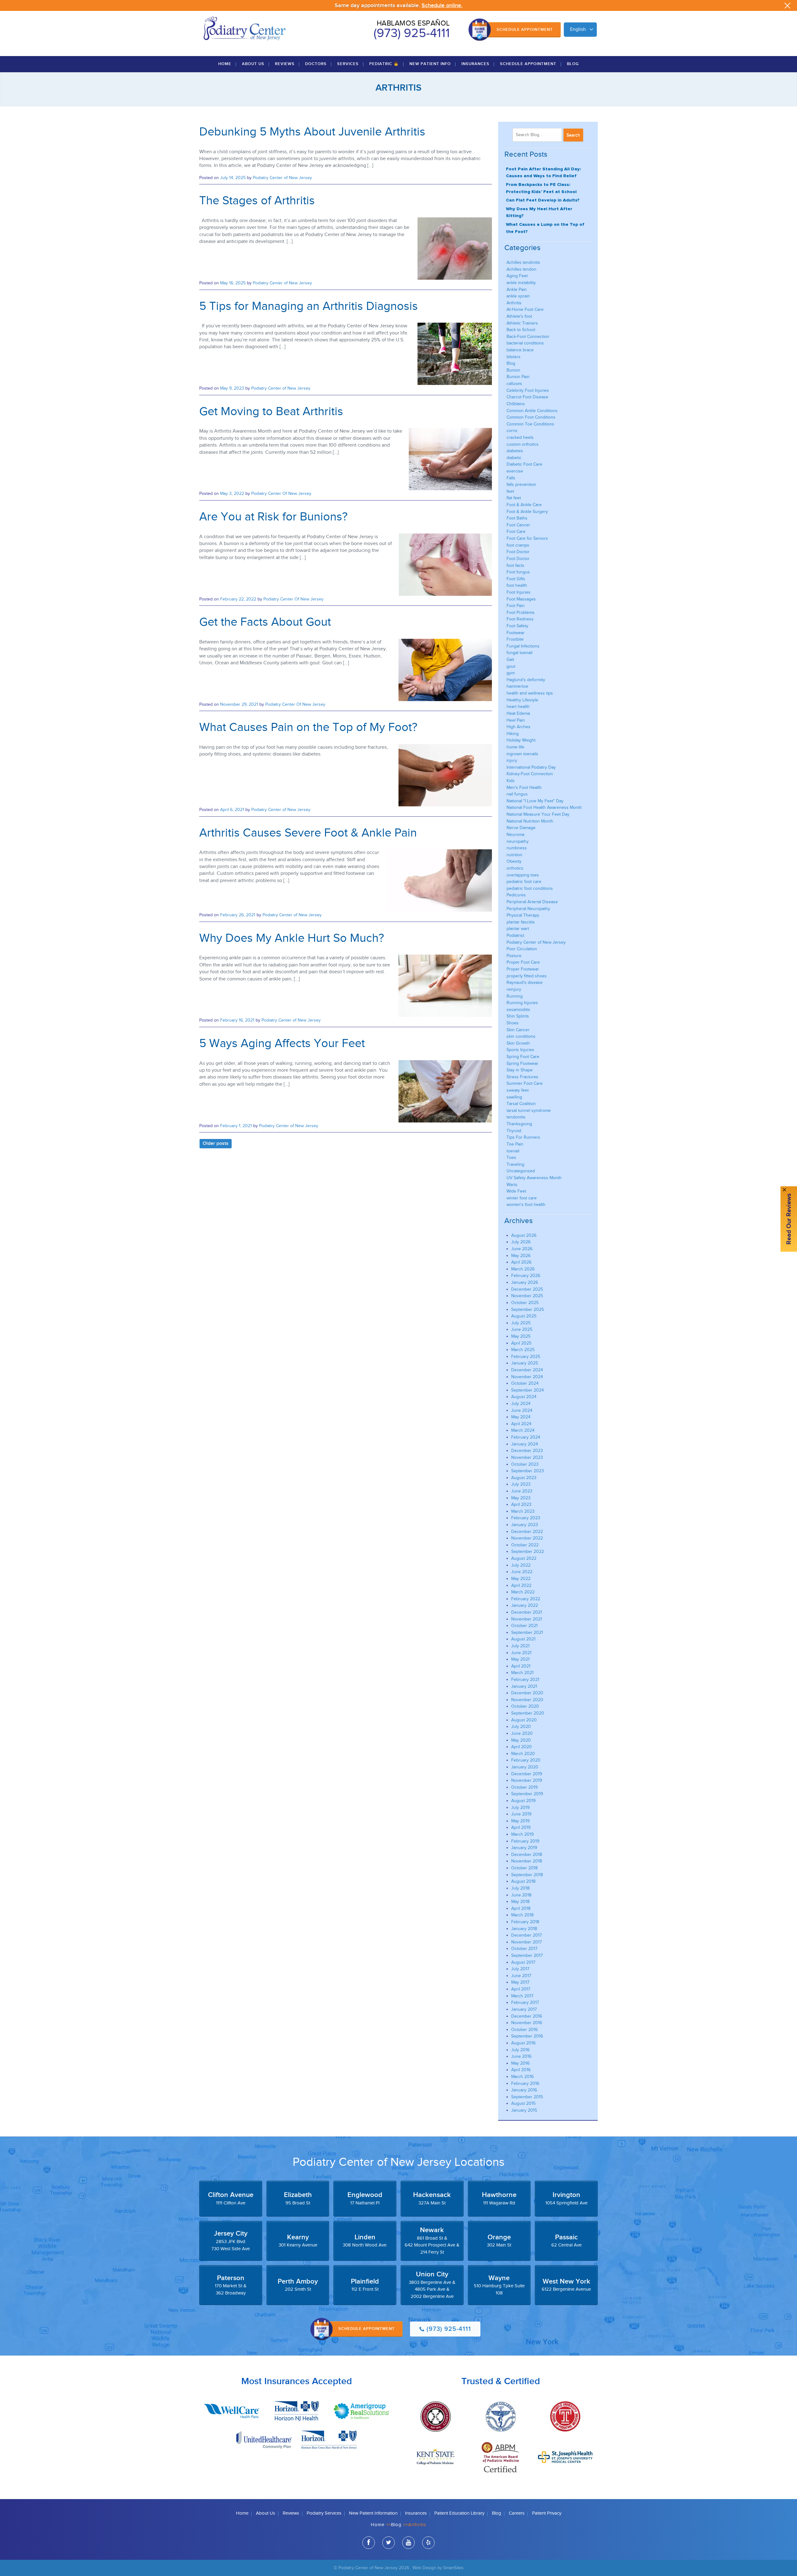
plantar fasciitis (521, 922)
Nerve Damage (521, 828)
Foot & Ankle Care (524, 505)
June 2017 (521, 1976)
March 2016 (522, 2077)
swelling (514, 1097)
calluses (514, 384)
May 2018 (520, 1902)
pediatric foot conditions (530, 888)
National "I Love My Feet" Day (535, 801)
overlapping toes (523, 875)
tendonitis (516, 1117)
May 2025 (521, 1336)
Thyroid (514, 1131)
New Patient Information (373, 2513)
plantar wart (518, 929)
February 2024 (526, 1437)
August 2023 (524, 1478)
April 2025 (521, 1343)
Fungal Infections (523, 646)
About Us (253, 64)
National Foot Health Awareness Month (544, 807)
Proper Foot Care (523, 962)
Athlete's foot (519, 316)
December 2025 (527, 1289)
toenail (513, 1151)
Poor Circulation (522, 949)
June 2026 (522, 1249)
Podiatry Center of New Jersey (282, 178)
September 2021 (527, 1632)
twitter (389, 2543)
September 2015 (527, 2097)
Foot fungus (518, 572)
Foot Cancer (518, 525)
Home (225, 64)
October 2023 (525, 1464)
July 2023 (521, 1484)
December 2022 (527, 1532)
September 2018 (527, 1875)
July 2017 (520, 1969)
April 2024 (521, 1424)
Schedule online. (442, 5)
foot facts (515, 565)
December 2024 (527, 1370)
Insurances (475, 64)
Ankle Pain (517, 289)
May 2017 (520, 1982)
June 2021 (521, 1653)
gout (511, 666)
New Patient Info (430, 64)
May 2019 (520, 1821)
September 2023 (528, 1471)
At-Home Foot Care (525, 309)
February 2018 (525, 1922)
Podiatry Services (324, 2513)
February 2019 (525, 1841)
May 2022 (521, 1579)
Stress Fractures (522, 1077)
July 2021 (520, 1646)
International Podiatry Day (531, 767)
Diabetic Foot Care (524, 464)
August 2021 (523, 1639)
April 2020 (521, 1747)
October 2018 (524, 1868)
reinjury (514, 989)
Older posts (216, 1143)
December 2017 (526, 1935)
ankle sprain (518, 296)
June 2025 (522, 1329)
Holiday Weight (521, 740)
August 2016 (523, 2043)
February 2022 (526, 1599)
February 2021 (525, 1679)
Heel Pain (516, 720)
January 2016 (524, 2090)
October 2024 (525, 1383)
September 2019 (527, 1794)
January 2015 (524, 2110)
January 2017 (524, 2009)
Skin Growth (518, 1043)
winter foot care (522, 1198)
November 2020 (527, 1700)
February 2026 (526, 1276)
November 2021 (527, 1619)
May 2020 (521, 1740)
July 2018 (520, 1888)
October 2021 (524, 1626)
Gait (510, 659)
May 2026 (521, 1256)
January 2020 (525, 1767)
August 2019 (523, 1801)
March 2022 (523, 1592)
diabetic (514, 458)
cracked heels (520, 437)
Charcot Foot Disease (527, 397)
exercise (515, 471)
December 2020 (527, 1693)
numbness (517, 848)
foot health (517, 585)
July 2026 (521, 1242)
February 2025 (526, 1357)
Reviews (285, 64)
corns (512, 431)
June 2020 (522, 1733)
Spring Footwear (522, 1063)
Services (348, 64)
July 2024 (521, 1404)
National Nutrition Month (530, 821)
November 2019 (527, 1780)
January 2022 (525, 1605)
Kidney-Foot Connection (530, 774)
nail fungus (517, 794)
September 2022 (528, 1551)
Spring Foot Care (523, 1057)
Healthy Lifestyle (522, 700)
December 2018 (527, 1855)
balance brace (520, 350)
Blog (573, 64)
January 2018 (524, 1929)
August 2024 (524, 1397)
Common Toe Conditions (530, 424)
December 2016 (527, 2016)
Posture (514, 956)
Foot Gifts (516, 579)
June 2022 (522, 1572)
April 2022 (521, 1585)
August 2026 (524, 1235)
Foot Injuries (519, 592)
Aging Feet (517, 276)
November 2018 (527, 1861)
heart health (518, 707)
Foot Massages (521, 599)
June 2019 (521, 1814)
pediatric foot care (524, 882)
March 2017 (522, 1996)
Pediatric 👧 (384, 64)
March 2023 (523, 1511)
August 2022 (524, 1558)
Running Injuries (522, 1003)
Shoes (513, 1023)
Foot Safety (517, 626)
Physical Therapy (523, 915)
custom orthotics (523, 444)
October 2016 (524, 2030)
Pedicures (516, 895)
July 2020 (521, 1727)
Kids (511, 781)
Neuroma (515, 835)
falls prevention (521, 484)
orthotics (515, 868)
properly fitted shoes (527, 976)
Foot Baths (517, 518)
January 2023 (525, 1525)
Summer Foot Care (525, 1083)
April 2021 (521, 1666)
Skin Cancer (518, 1030)
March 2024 (523, 1430)
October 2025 (525, 1303)
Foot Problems (521, 612)
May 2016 (520, 2063)
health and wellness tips (530, 693)
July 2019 (520, 1807)
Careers (517, 2513)
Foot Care (516, 531)
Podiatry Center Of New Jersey (281, 493)
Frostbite (515, 639)
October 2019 (524, 1787)
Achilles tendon (521, 269)
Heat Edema (518, 713)
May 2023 (521, 1498)
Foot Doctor (518, 552)
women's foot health (526, 1205)
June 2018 (521, 1895)
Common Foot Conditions (531, 417)
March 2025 (523, 1350)
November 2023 (527, 1457)
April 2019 (521, 1827)
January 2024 (525, 1444)
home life (515, 747)
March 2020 (523, 1754)
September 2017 (527, 1955)
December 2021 (527, 1612)
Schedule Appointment (525, 30)
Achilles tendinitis (523, 262)
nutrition (514, 855)
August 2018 (523, 1881)
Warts (512, 1185)
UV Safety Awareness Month (534, 1178)
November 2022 (527, 1538)
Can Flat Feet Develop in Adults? (543, 200)
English (578, 29)
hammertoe (517, 686)
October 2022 (525, 1545)
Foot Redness (520, 619)
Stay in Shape (520, 1070)
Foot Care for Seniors (527, 538)
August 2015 (523, 2103)
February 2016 (525, 2083)
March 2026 (523, 1269)
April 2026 (521, 1262)
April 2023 (521, 1504)
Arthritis (514, 303)
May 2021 (520, 1659)
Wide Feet (516, 1191)
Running (515, 996)
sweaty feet (518, 1090)
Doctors (316, 64)
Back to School (521, 330)
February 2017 (525, 2002)
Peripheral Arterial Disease (532, 902)
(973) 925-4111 (412, 33)
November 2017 (526, 1942)
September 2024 (528, 1390)
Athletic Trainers (522, 323)
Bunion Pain (518, 377)
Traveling (515, 1164)
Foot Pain (516, 606)
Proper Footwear (523, 969)
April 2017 (521, 1989)
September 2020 (528, 1713)
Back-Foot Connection (528, 337)
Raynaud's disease (525, 982)
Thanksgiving (519, 1124)
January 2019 (524, 1848)
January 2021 (524, 1686)
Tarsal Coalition (521, 1104)
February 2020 (526, 1760)
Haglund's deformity (526, 680)
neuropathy (518, 841)
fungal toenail (519, 653)
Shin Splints (518, 1016)
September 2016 (527, 2036)
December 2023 (527, 1451)
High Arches (519, 727)
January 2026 (525, 1282)
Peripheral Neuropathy (528, 909)
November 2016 (527, 2023)
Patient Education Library (459, 2513)
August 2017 (523, 1962)
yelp (428, 2543)
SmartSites (453, 2568)
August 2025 (524, 1316)
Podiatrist (515, 935)
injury (512, 760)
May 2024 (521, 1417)
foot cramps (518, 545)
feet (510, 491)
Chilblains (516, 404)
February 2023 (526, 1518)
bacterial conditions (525, 343)
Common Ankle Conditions (532, 411)
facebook (369, 2543)
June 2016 (521, 2056)
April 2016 (521, 2070)
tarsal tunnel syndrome (529, 1110)
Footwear (516, 633)
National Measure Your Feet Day (538, 814)
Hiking (513, 734)
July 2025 (521, 1323)
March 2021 (522, 1673)
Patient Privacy (547, 2513)
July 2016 (520, 2050)
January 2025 (525, 1363)
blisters (514, 357)
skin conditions (521, 1036)
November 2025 (527, 1296)
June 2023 (522, 1491)
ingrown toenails (522, 754)
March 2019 (522, 1834)
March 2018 (522, 1915)
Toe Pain (515, 1144)
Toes (511, 1158)
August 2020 (524, 1720)
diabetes (515, 451)
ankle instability (521, 283)
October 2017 (524, 1949)
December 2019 (527, 1774)
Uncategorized (521, 1171)
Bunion (513, 370)
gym (511, 673)
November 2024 (527, 1377)
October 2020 (525, 1706)
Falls (511, 478)
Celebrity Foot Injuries (528, 390)
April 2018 (521, 1908)
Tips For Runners (523, 1137)
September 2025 (528, 1309)
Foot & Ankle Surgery (527, 512)
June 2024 (522, 1410)
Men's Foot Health (524, 788)
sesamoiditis (518, 1010)
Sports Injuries (520, 1050)
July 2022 (521, 1565)
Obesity (514, 861)
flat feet (514, 498)
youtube (408, 2543)
